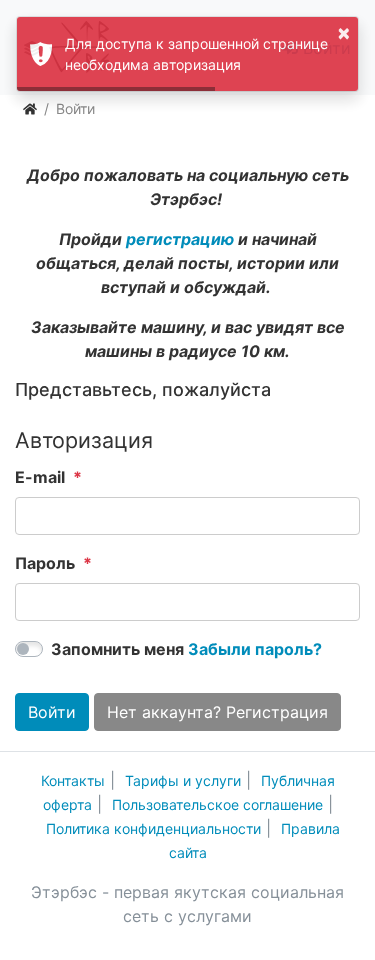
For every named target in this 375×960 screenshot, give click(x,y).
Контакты (73, 780)
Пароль (45, 563)
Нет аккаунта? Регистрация (217, 712)
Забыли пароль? (255, 649)
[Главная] (30, 108)
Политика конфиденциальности (153, 828)
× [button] (344, 32)
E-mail (40, 477)
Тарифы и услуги (183, 780)
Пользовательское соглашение (217, 804)
